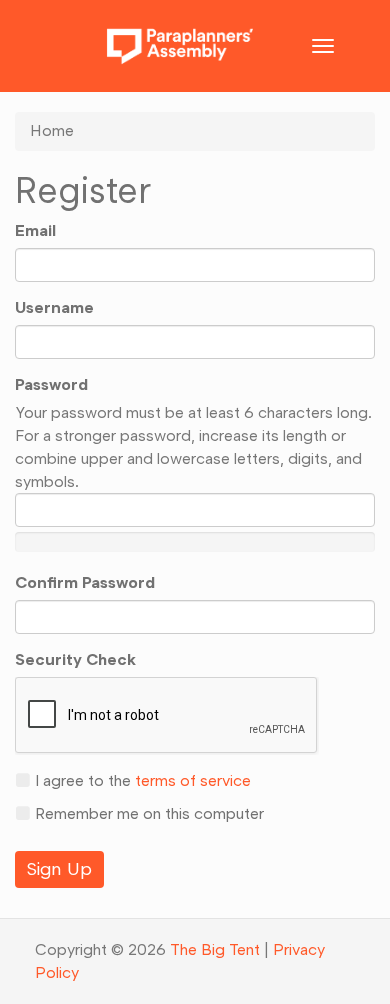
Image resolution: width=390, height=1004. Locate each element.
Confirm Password (85, 582)
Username (54, 307)
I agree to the (141, 780)
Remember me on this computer (147, 813)
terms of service (193, 780)
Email (35, 230)
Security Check (75, 659)
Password (51, 384)
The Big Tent (215, 949)
